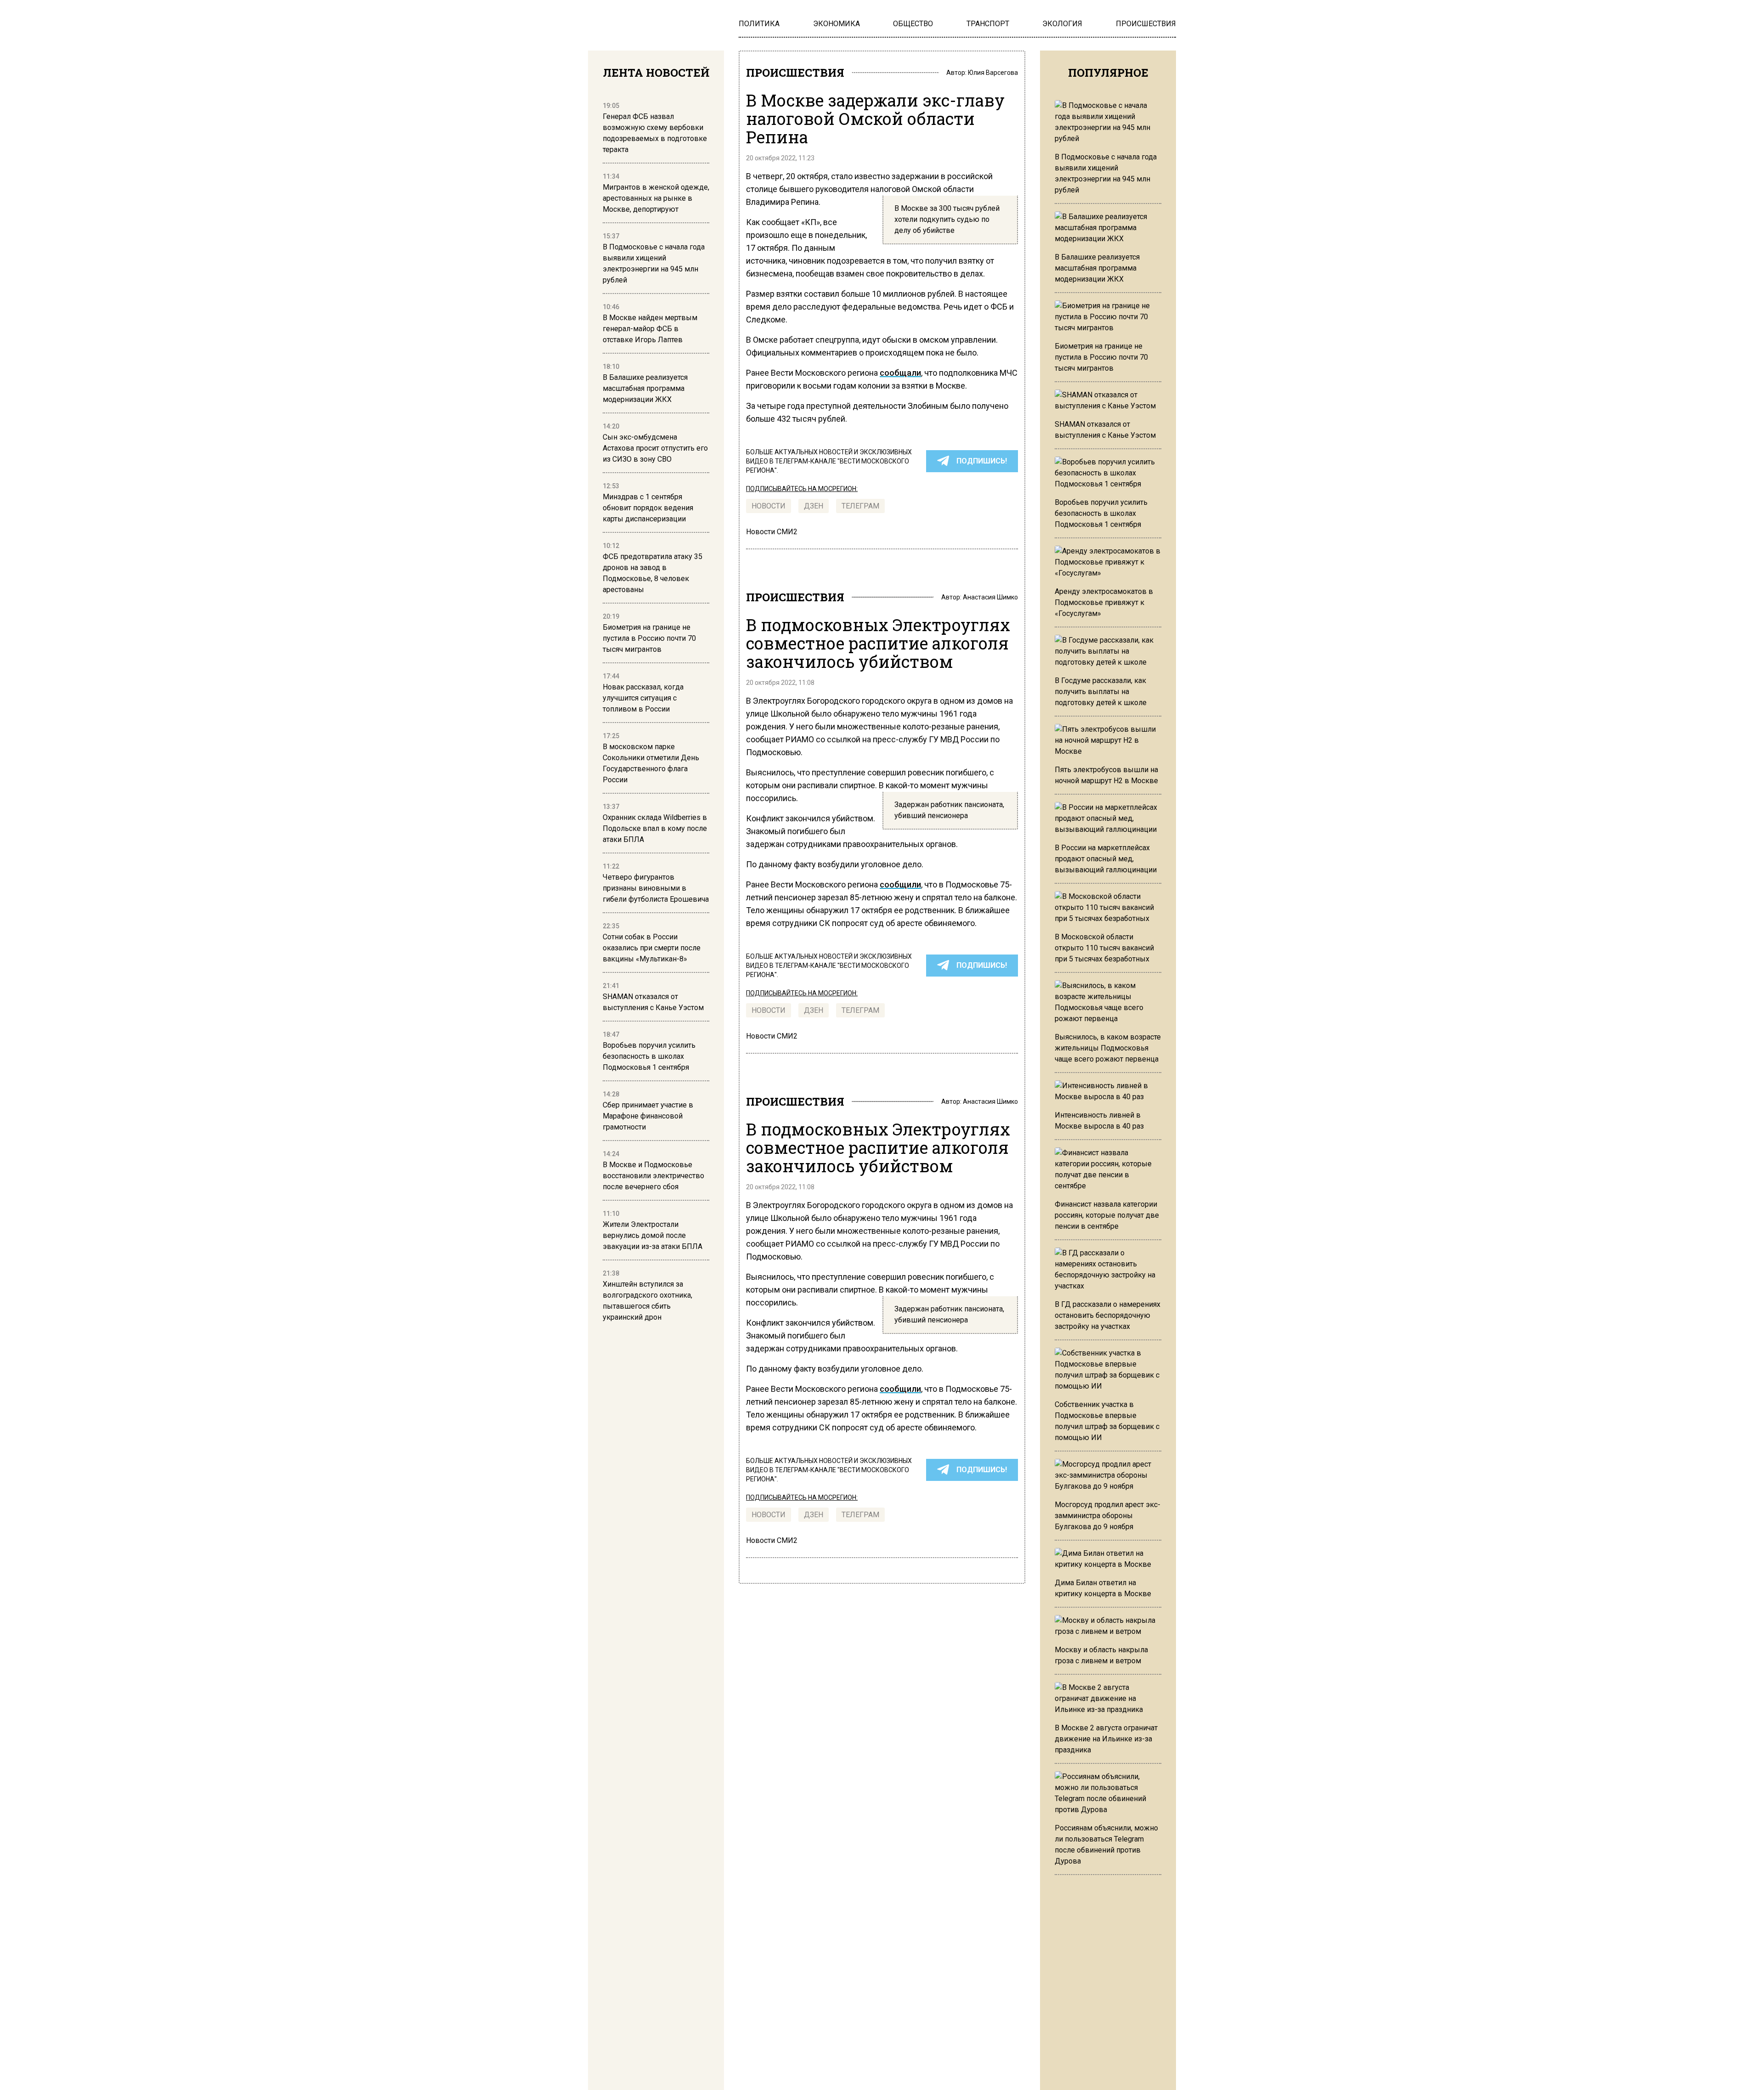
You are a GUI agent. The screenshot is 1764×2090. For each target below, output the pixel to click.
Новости (769, 506)
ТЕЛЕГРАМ (860, 506)
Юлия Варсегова (993, 73)
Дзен (814, 506)
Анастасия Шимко (990, 597)
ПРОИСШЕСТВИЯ (795, 73)
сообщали (900, 373)
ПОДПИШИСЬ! (982, 461)
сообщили (900, 884)
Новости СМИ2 (772, 532)
